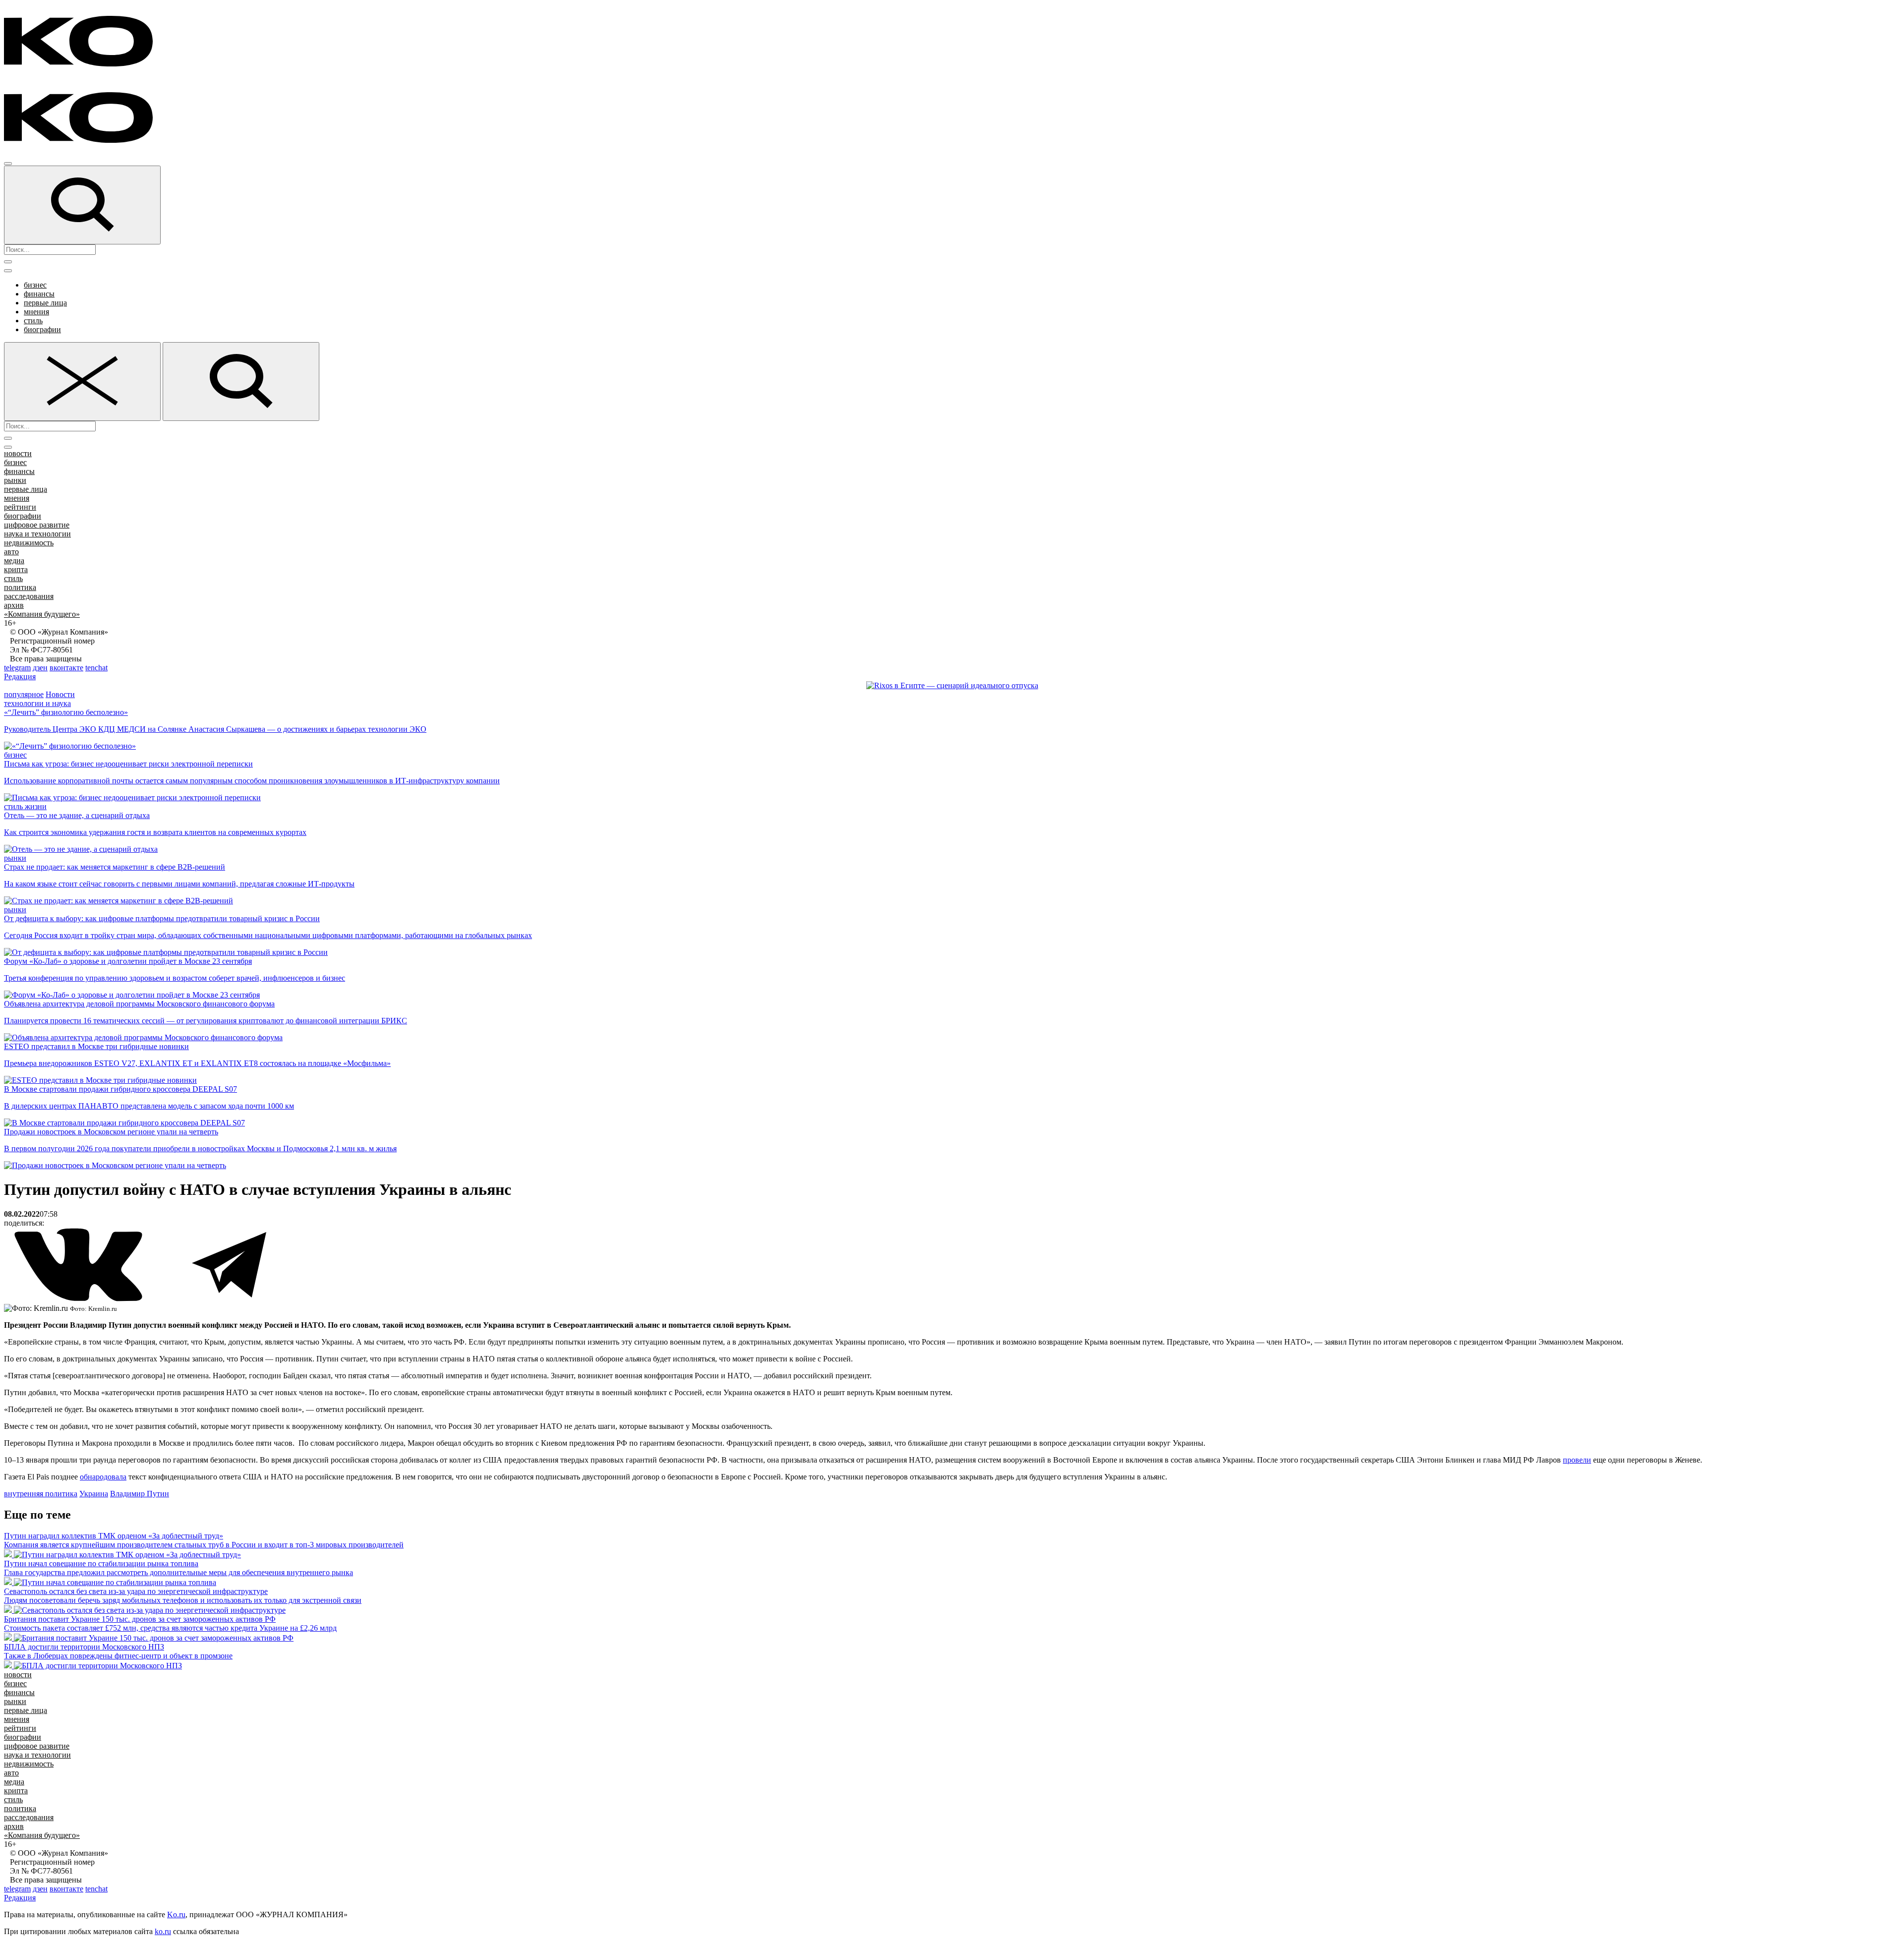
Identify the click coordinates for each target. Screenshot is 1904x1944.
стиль (33, 321)
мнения (36, 312)
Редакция (20, 677)
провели (1577, 1460)
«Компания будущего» (42, 614)
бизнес (35, 285)
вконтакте (66, 668)
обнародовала (103, 1477)
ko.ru (163, 1931)
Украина (94, 1494)
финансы (39, 294)
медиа (14, 560)
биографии (42, 329)
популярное (24, 694)
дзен (40, 668)
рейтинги (20, 507)
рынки (15, 480)
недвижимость (29, 543)
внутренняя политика (41, 1494)
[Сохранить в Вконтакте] (79, 1299)
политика (20, 587)
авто (11, 552)
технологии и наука (37, 703)
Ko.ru (176, 1915)
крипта (16, 569)
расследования (29, 596)
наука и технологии (37, 534)
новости (18, 453)
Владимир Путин (140, 1494)
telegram (17, 668)
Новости (60, 694)
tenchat (96, 668)
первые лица (45, 303)
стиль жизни (25, 806)
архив (14, 605)
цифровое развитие (37, 525)
